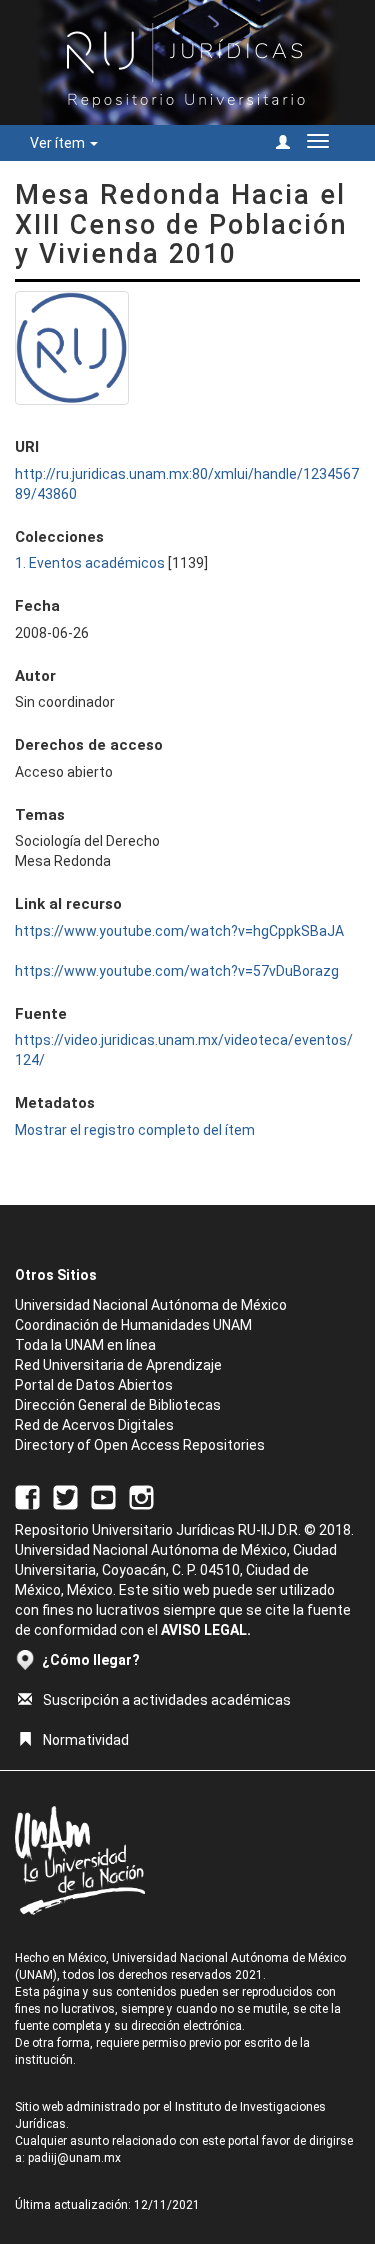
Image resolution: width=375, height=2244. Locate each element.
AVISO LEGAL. (206, 1630)
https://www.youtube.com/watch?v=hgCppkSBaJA (179, 931)
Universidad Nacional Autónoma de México (151, 1305)
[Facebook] (27, 1496)
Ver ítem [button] (59, 143)
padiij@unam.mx (74, 2158)
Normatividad (86, 1740)
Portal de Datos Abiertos (94, 1385)
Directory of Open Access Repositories (140, 1445)
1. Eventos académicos (90, 563)
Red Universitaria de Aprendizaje (118, 1365)
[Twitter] (65, 1496)
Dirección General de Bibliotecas (118, 1405)
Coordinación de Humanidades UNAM (133, 1325)
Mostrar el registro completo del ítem (135, 1130)
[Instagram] (141, 1496)
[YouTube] (103, 1496)
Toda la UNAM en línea (85, 1345)
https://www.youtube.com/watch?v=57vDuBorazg (177, 971)
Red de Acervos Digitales (94, 1425)
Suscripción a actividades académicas (167, 1700)
